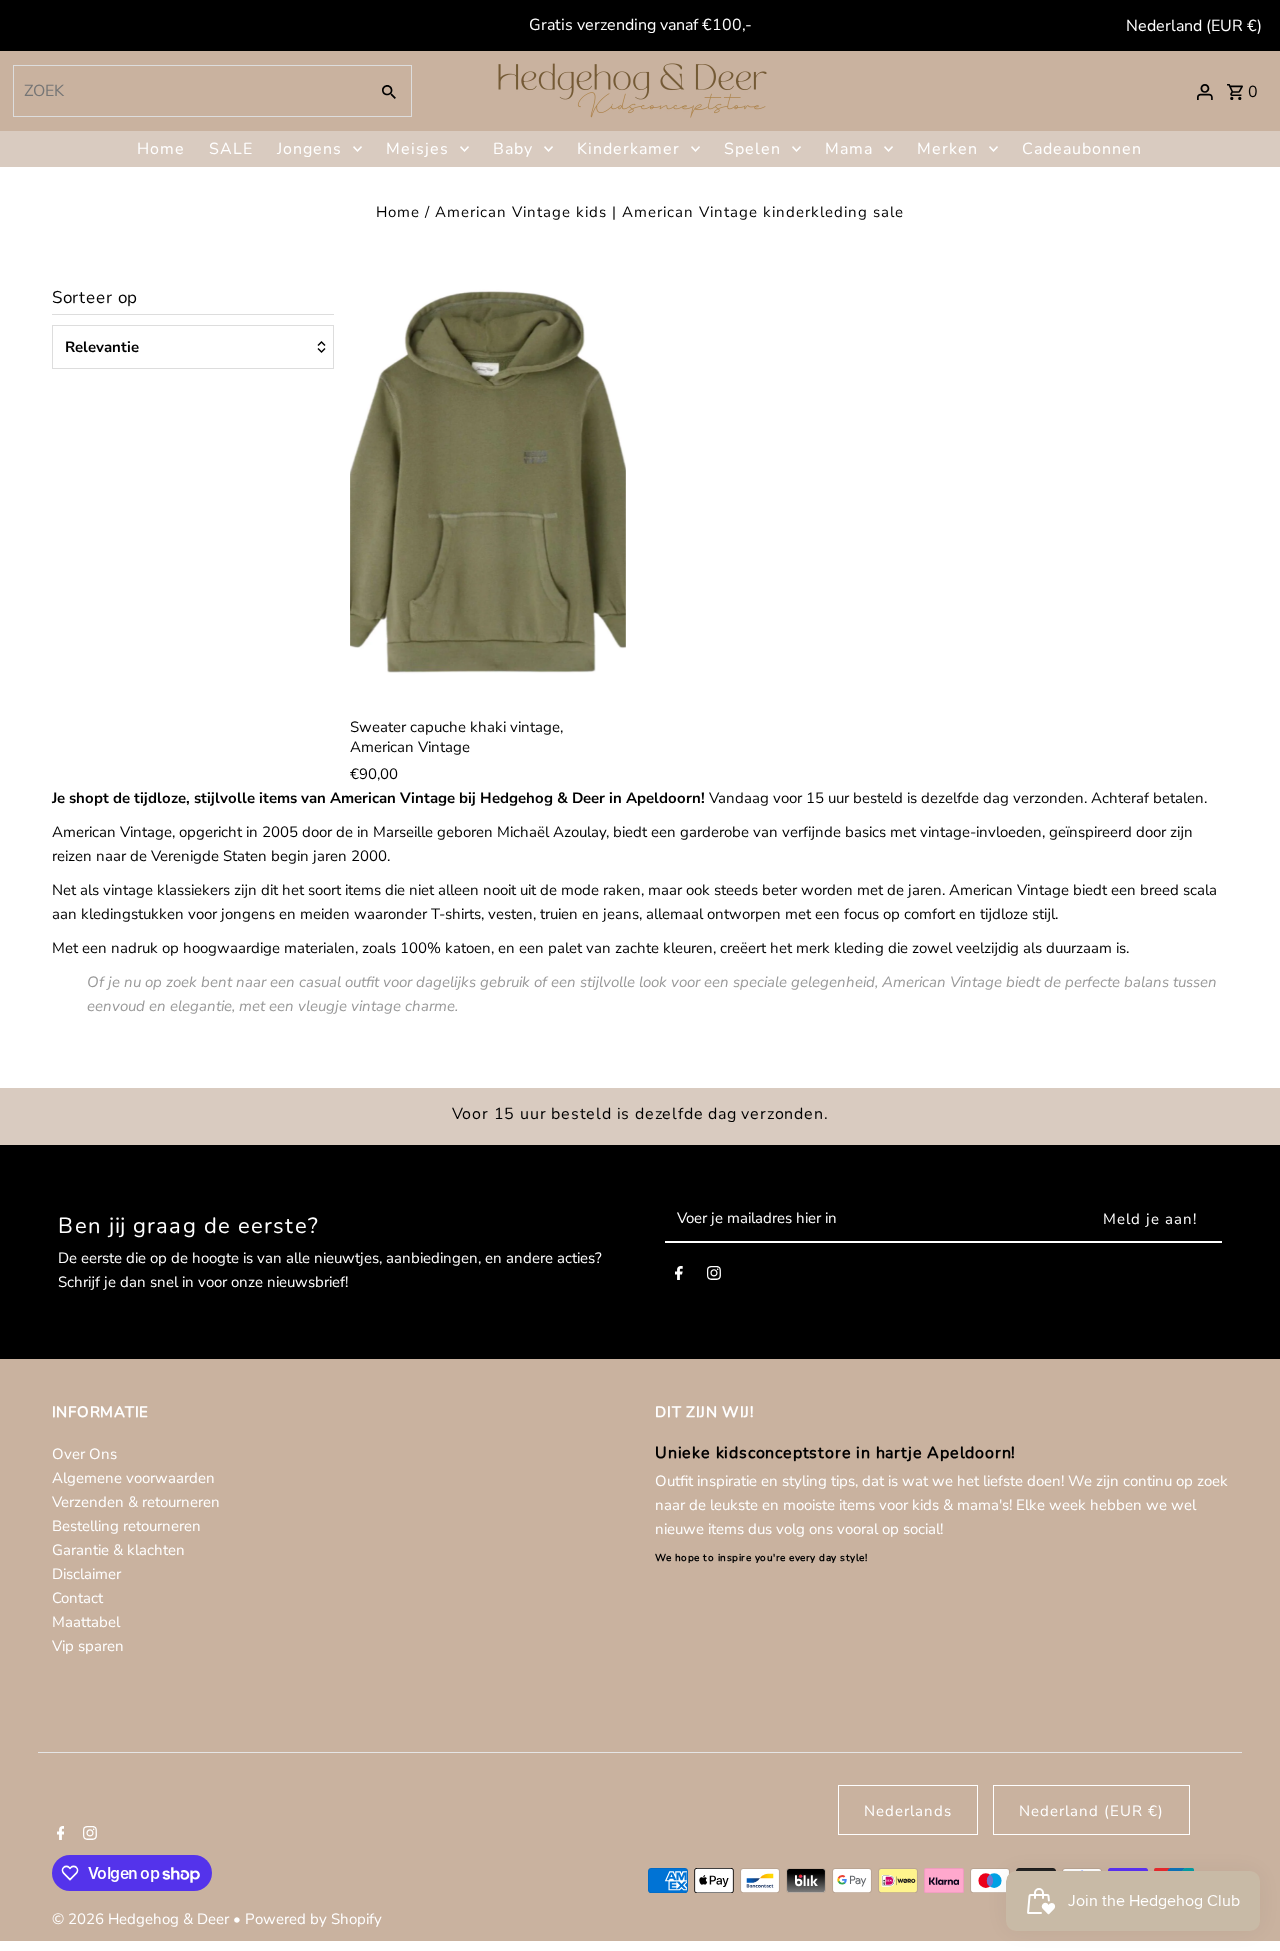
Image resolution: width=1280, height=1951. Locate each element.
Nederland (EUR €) (1194, 26)
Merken (947, 149)
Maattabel (86, 1622)
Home (161, 149)
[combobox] (188, 91)
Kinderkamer (628, 149)
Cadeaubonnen (1082, 149)
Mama (849, 149)
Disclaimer (86, 1574)
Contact (77, 1598)
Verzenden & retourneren (136, 1502)
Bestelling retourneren (126, 1526)
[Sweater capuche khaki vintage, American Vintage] (488, 493)
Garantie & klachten (118, 1550)
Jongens (309, 149)
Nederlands (908, 1811)
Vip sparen (88, 1646)
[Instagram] (714, 1277)
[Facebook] (679, 1277)
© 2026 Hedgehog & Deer (142, 1919)
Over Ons (84, 1454)
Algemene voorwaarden (133, 1478)
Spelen (752, 149)
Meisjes (417, 149)
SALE (231, 149)
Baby (513, 149)
